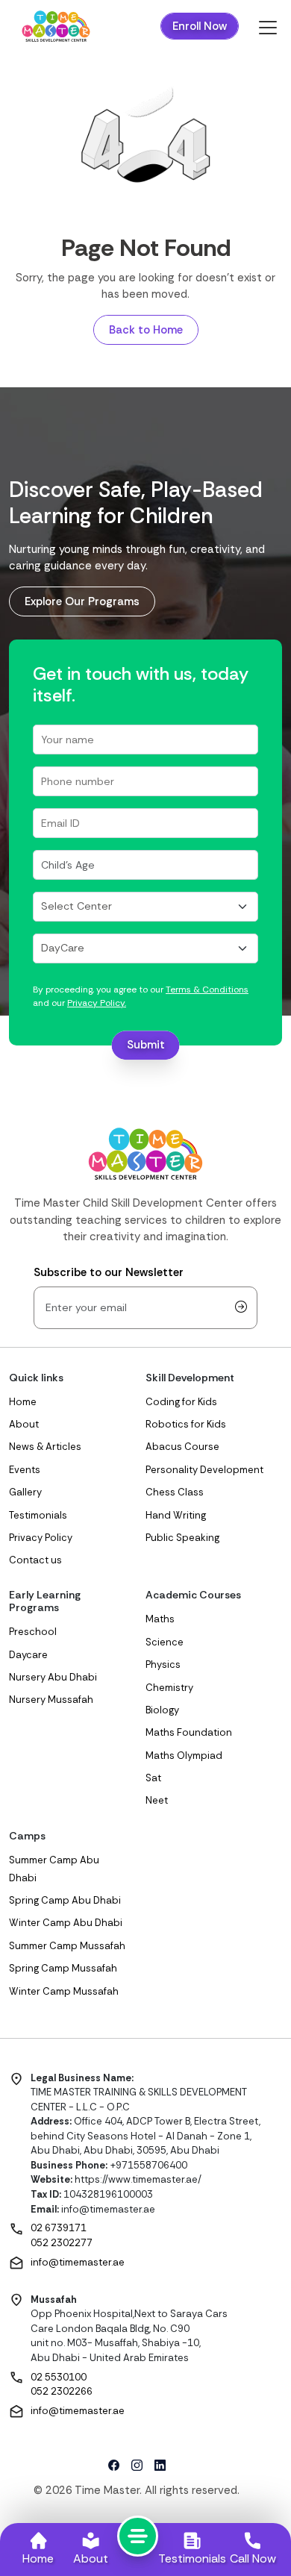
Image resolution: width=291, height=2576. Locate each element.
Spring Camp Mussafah (63, 1968)
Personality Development (204, 1470)
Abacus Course (182, 1447)
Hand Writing (176, 1515)
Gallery (25, 1492)
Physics (163, 1664)
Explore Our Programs (82, 601)
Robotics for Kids (186, 1424)
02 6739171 (59, 2228)
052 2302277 (62, 2243)
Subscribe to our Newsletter (109, 1272)
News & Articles (45, 1447)
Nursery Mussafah (51, 1700)
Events (25, 1470)
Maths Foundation (189, 1732)
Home (23, 1402)
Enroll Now (200, 26)
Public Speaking (182, 1538)
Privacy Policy (41, 1538)
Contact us (35, 1560)
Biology (162, 1710)
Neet (157, 1800)
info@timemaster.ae (78, 2262)
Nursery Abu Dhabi (53, 1677)
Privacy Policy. (97, 1003)
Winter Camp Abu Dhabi (66, 1923)
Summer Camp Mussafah (67, 1946)
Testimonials (38, 1515)
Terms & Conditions (207, 990)
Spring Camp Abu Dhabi (65, 1900)
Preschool (33, 1632)
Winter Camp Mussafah (64, 1991)
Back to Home (146, 330)
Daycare (28, 1655)
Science (165, 1642)
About (24, 1424)
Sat (153, 1778)
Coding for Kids (181, 1402)
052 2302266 (62, 2391)
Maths (160, 1619)
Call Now (253, 2558)
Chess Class (175, 1492)
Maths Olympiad (184, 1756)
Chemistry (169, 1688)
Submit (146, 1045)
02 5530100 (59, 2377)
